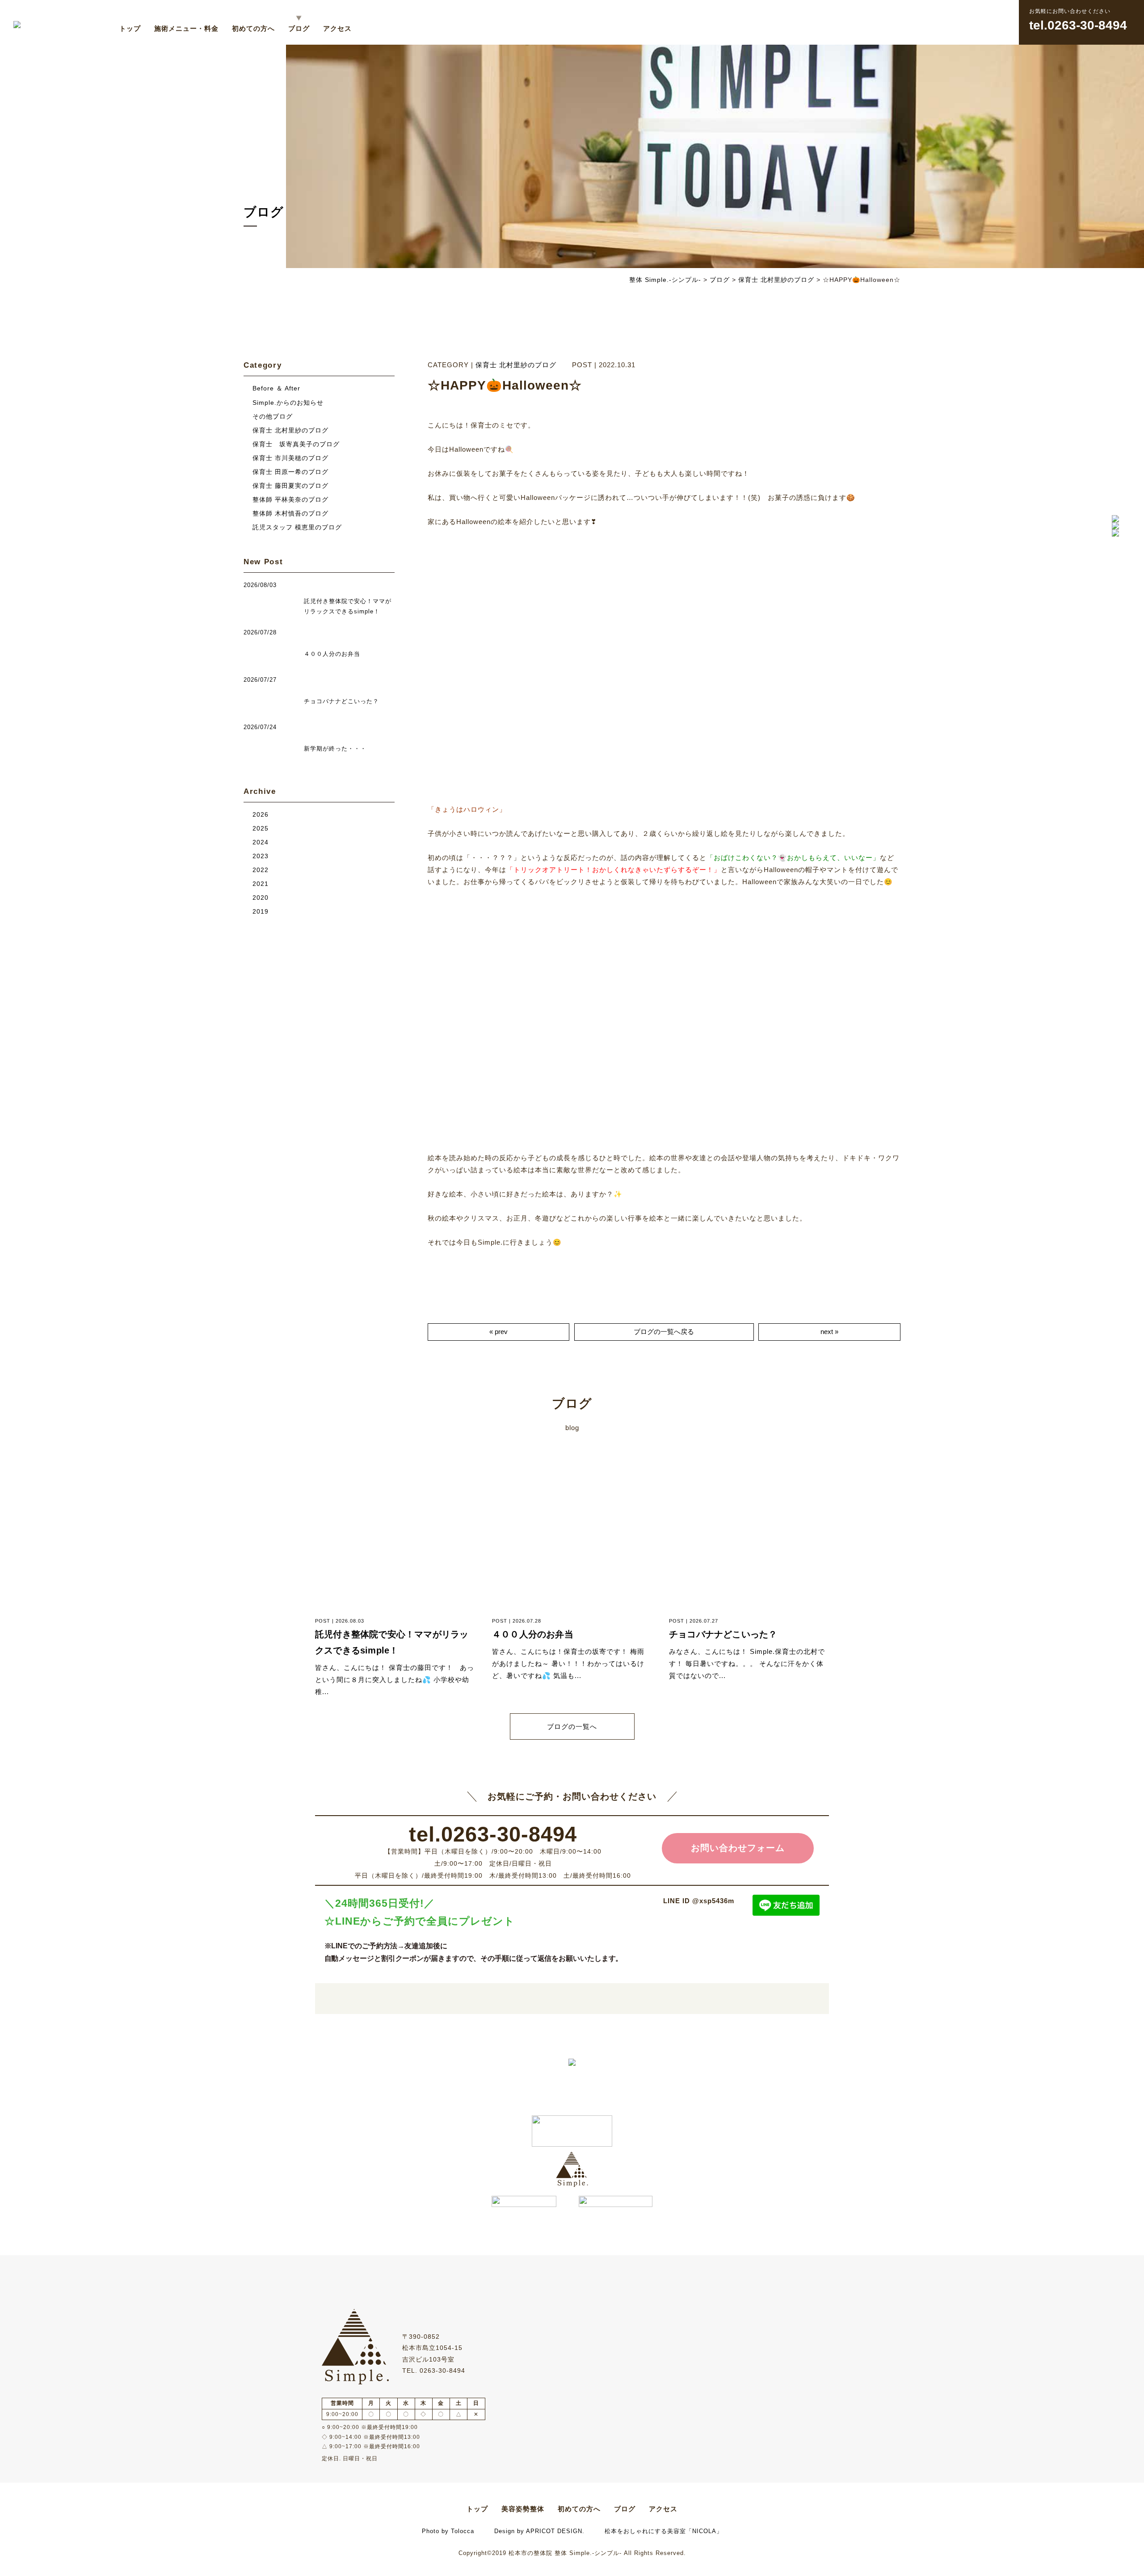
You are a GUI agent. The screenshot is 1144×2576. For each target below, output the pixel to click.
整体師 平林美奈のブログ (290, 500)
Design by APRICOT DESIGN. (539, 2531)
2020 (261, 898)
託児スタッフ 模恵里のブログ (297, 527)
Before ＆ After (276, 388)
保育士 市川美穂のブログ (290, 458)
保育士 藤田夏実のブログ (290, 486)
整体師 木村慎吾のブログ (290, 514)
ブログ (299, 28)
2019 (261, 912)
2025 (261, 829)
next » (829, 1332)
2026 (261, 815)
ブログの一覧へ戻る (664, 1332)
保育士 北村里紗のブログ (516, 365)
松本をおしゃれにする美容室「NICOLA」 (664, 2531)
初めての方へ (253, 28)
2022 (261, 870)
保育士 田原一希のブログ (290, 472)
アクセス (337, 28)
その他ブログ (273, 417)
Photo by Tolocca (448, 2531)
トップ (130, 28)
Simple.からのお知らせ (288, 403)
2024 (261, 842)
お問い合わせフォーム (738, 1848)
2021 (261, 884)
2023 (261, 856)
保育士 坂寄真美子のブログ (296, 444)
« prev (498, 1332)
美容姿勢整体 (523, 2509)
